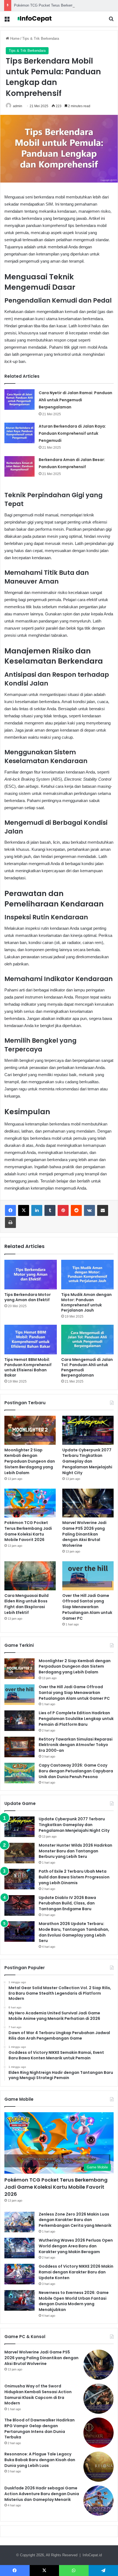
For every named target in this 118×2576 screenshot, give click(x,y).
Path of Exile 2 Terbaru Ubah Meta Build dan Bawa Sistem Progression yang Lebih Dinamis (74, 1877)
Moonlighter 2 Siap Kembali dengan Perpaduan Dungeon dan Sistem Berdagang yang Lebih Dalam (30, 1461)
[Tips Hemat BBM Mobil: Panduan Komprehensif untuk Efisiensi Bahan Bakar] (31, 1340)
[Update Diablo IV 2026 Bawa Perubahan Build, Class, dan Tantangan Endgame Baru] (19, 1905)
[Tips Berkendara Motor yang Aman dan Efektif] (31, 1275)
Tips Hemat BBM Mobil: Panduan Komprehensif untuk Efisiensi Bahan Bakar (28, 1367)
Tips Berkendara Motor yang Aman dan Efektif (28, 1297)
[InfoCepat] (36, 19)
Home (14, 39)
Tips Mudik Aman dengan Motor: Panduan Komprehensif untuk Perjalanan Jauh (86, 1302)
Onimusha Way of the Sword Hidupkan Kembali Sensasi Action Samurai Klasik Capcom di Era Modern (38, 2395)
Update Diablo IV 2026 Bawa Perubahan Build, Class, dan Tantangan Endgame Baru (67, 1903)
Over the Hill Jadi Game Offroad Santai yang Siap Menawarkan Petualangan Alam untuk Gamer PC (87, 1607)
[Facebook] (10, 1210)
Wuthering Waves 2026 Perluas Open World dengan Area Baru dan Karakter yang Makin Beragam (76, 2246)
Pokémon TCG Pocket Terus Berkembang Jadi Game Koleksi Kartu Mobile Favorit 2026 (28, 1531)
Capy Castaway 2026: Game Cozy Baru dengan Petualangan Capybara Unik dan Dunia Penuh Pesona (76, 1771)
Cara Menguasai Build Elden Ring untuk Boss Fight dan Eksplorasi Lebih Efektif (26, 1604)
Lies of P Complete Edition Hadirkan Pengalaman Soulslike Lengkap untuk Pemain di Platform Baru (76, 1719)
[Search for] (111, 21)
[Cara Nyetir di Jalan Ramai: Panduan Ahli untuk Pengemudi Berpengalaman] (19, 400)
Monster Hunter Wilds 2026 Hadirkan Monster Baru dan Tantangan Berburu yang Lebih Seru (75, 1851)
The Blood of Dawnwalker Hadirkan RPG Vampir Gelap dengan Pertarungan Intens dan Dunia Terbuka (40, 2429)
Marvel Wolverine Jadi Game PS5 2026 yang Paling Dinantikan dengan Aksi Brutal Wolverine (84, 1534)
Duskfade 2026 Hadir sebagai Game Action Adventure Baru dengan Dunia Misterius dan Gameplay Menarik (42, 2494)
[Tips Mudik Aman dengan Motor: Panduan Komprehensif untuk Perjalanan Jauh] (87, 1275)
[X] (24, 1210)
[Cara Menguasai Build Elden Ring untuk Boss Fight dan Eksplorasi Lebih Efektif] (30, 1576)
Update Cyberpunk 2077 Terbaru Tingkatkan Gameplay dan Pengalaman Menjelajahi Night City (87, 1461)
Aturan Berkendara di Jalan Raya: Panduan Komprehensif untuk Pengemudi (72, 433)
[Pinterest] (63, 1210)
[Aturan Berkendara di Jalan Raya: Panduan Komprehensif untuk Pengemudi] (19, 433)
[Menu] (7, 21)
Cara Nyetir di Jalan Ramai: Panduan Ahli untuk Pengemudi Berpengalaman (75, 400)
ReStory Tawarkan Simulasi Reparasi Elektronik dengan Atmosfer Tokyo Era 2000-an (76, 1745)
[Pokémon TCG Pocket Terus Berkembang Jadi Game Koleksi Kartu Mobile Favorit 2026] (30, 1503)
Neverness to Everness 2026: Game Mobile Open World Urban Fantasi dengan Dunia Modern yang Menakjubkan (74, 2301)
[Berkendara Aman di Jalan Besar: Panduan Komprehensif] (19, 466)
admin (18, 106)
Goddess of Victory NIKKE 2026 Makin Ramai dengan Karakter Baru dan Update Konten (76, 2272)
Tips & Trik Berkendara (41, 39)
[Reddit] (76, 1210)
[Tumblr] (50, 1210)
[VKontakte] (89, 1210)
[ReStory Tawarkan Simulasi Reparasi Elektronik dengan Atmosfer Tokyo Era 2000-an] (19, 1747)
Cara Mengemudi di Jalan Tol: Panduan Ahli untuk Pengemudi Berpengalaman (87, 1367)
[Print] (10, 1222)
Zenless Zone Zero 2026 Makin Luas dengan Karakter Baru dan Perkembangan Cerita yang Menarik (75, 2220)
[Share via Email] (103, 1210)
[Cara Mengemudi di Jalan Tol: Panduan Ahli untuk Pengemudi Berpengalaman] (87, 1340)
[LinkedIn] (37, 1210)
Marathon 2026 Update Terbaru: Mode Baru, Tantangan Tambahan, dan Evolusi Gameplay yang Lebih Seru (74, 1932)
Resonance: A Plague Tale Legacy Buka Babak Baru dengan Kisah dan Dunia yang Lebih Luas (40, 2460)
